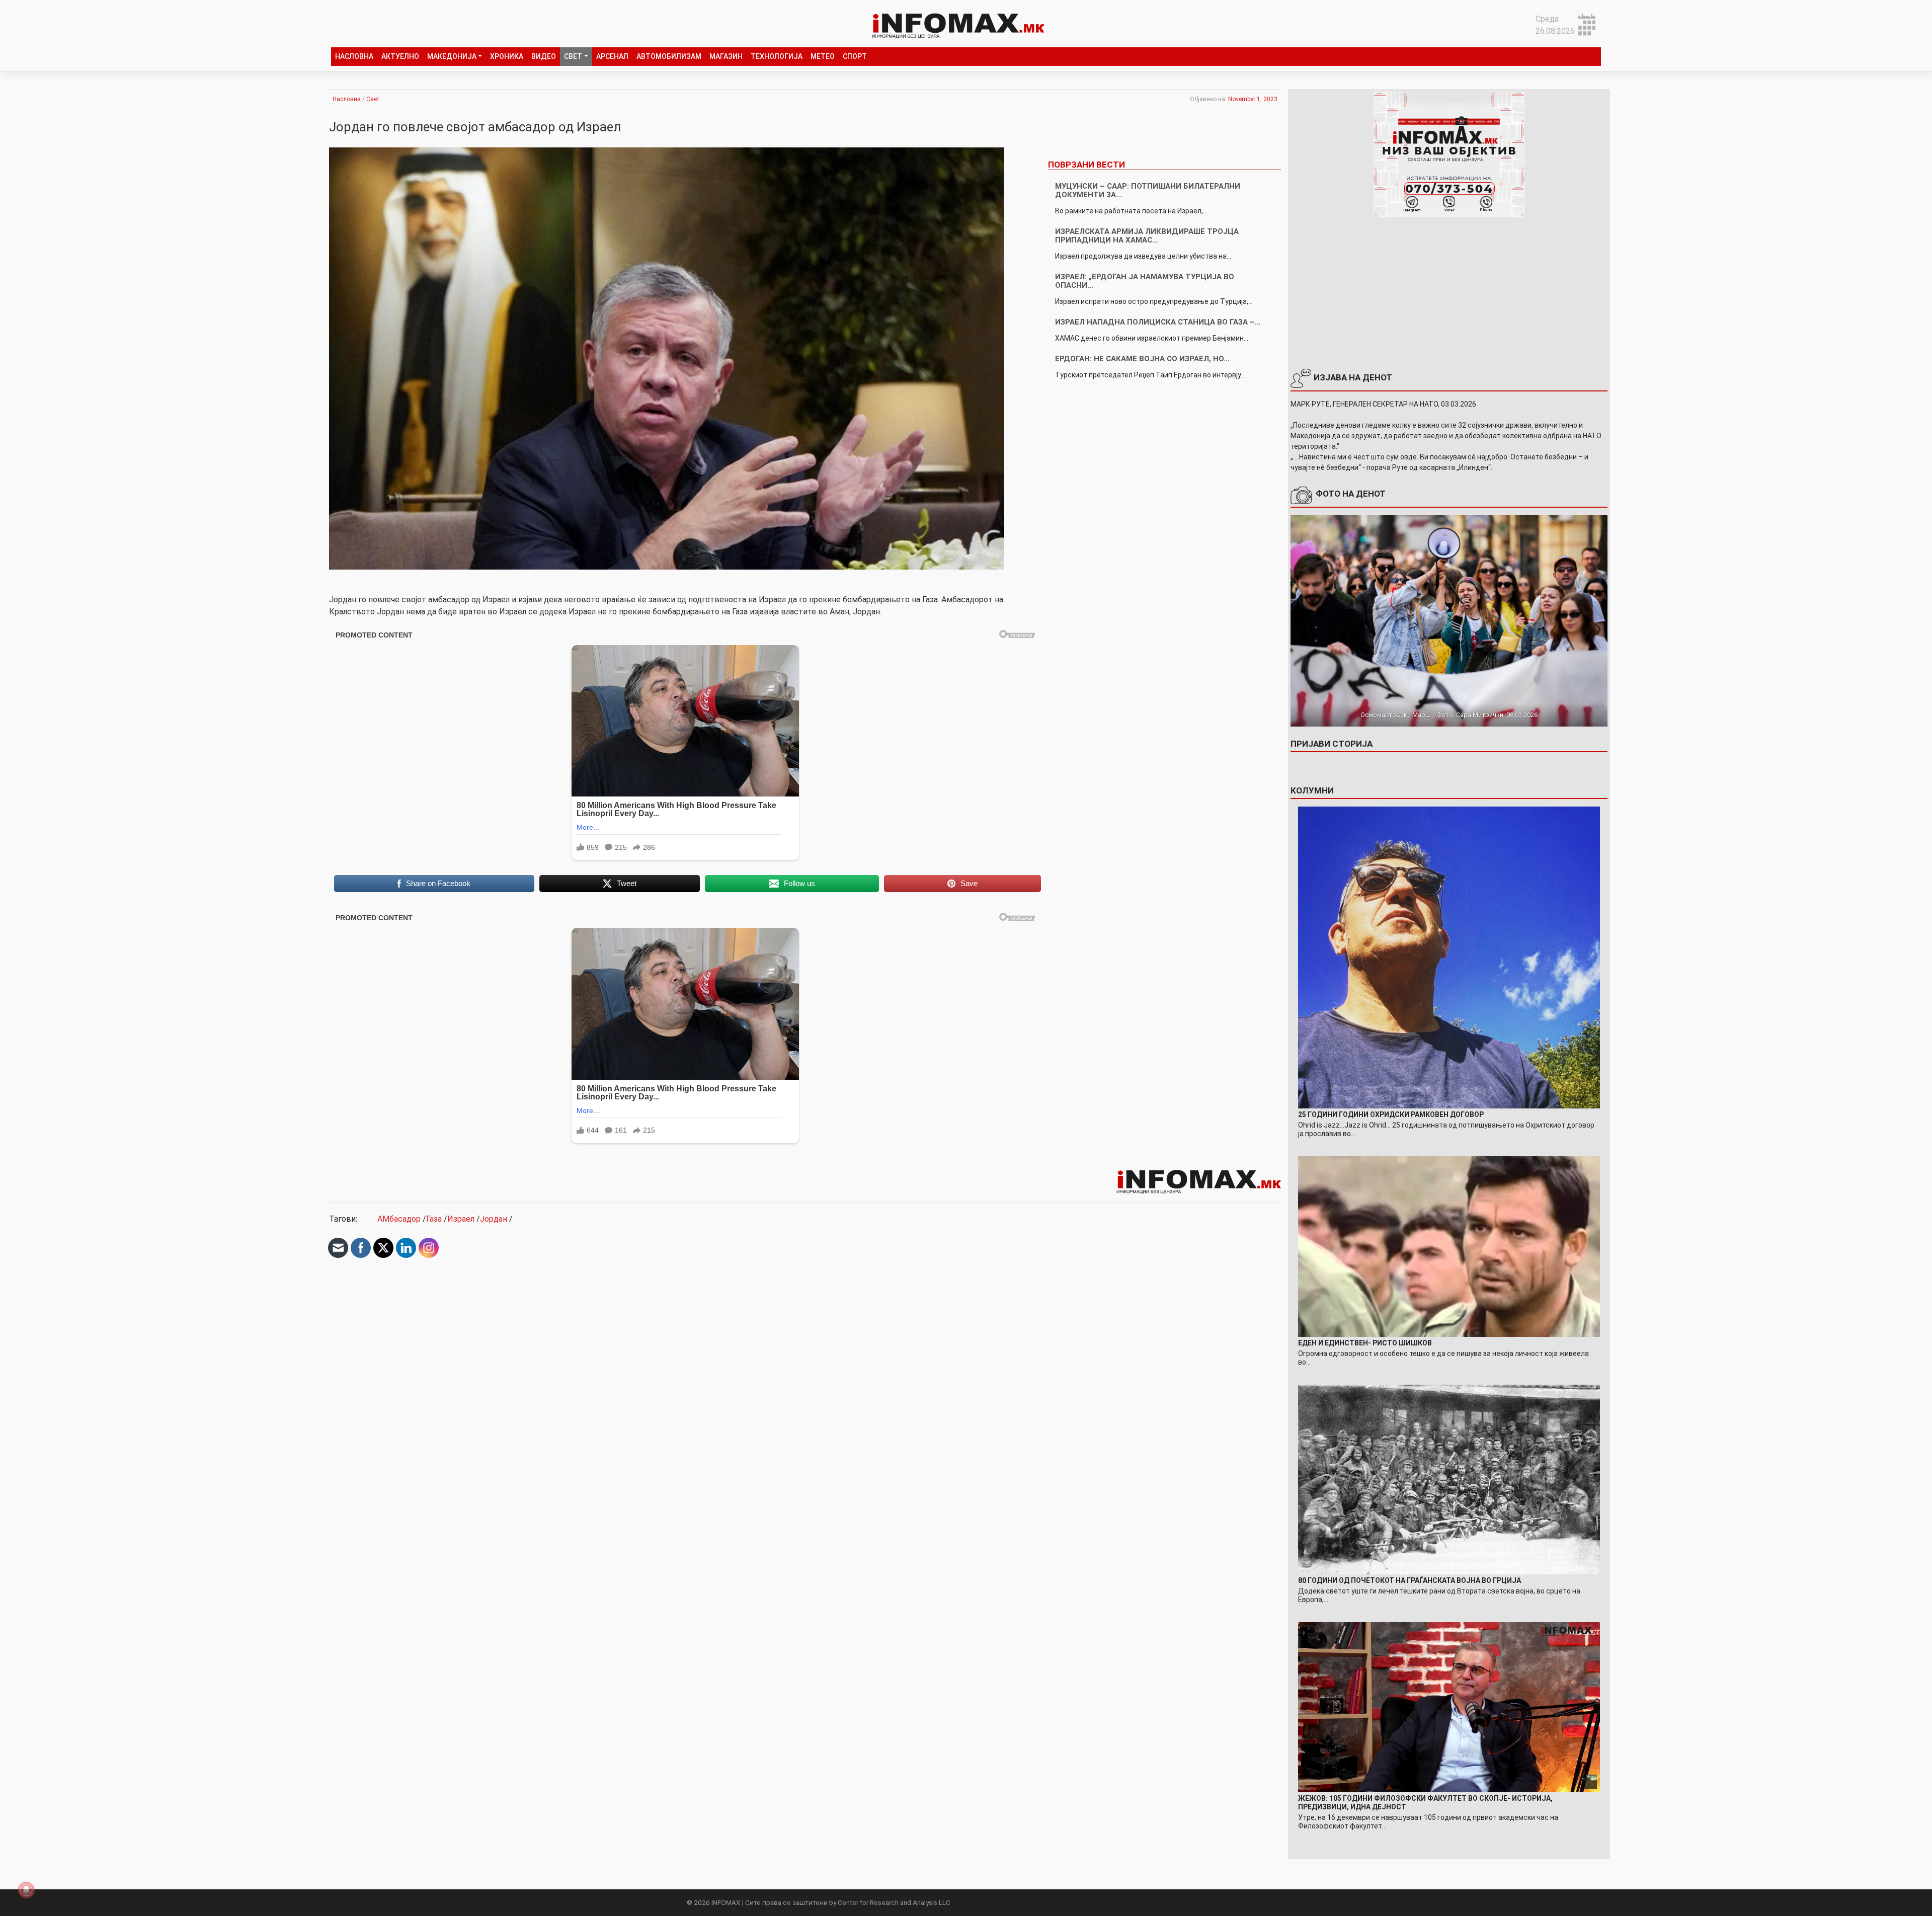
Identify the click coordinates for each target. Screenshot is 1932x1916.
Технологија (777, 56)
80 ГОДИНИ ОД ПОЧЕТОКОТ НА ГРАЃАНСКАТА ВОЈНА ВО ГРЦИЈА (1410, 1580)
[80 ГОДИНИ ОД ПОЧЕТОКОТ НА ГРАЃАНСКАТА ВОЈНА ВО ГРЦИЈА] (1449, 1479)
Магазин (726, 56)
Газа (434, 1219)
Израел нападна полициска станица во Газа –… (1158, 322)
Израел (461, 1219)
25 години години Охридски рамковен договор (1391, 1114)
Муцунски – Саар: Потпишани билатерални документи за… (1148, 190)
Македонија (452, 56)
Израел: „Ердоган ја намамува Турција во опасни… (1145, 281)
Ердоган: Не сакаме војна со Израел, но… (1142, 359)
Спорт (855, 56)
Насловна (354, 56)
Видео (544, 56)
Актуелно (400, 56)
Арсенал (612, 56)
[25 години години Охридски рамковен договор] (1449, 957)
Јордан (494, 1219)
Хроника (507, 56)
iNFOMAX (726, 1902)
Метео (823, 56)
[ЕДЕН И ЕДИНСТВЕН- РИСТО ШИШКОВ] (1449, 1246)
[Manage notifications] (26, 1890)
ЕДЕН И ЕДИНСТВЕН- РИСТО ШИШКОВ (1365, 1343)
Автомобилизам (669, 56)
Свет (573, 56)
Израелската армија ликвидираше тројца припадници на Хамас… (1147, 236)
